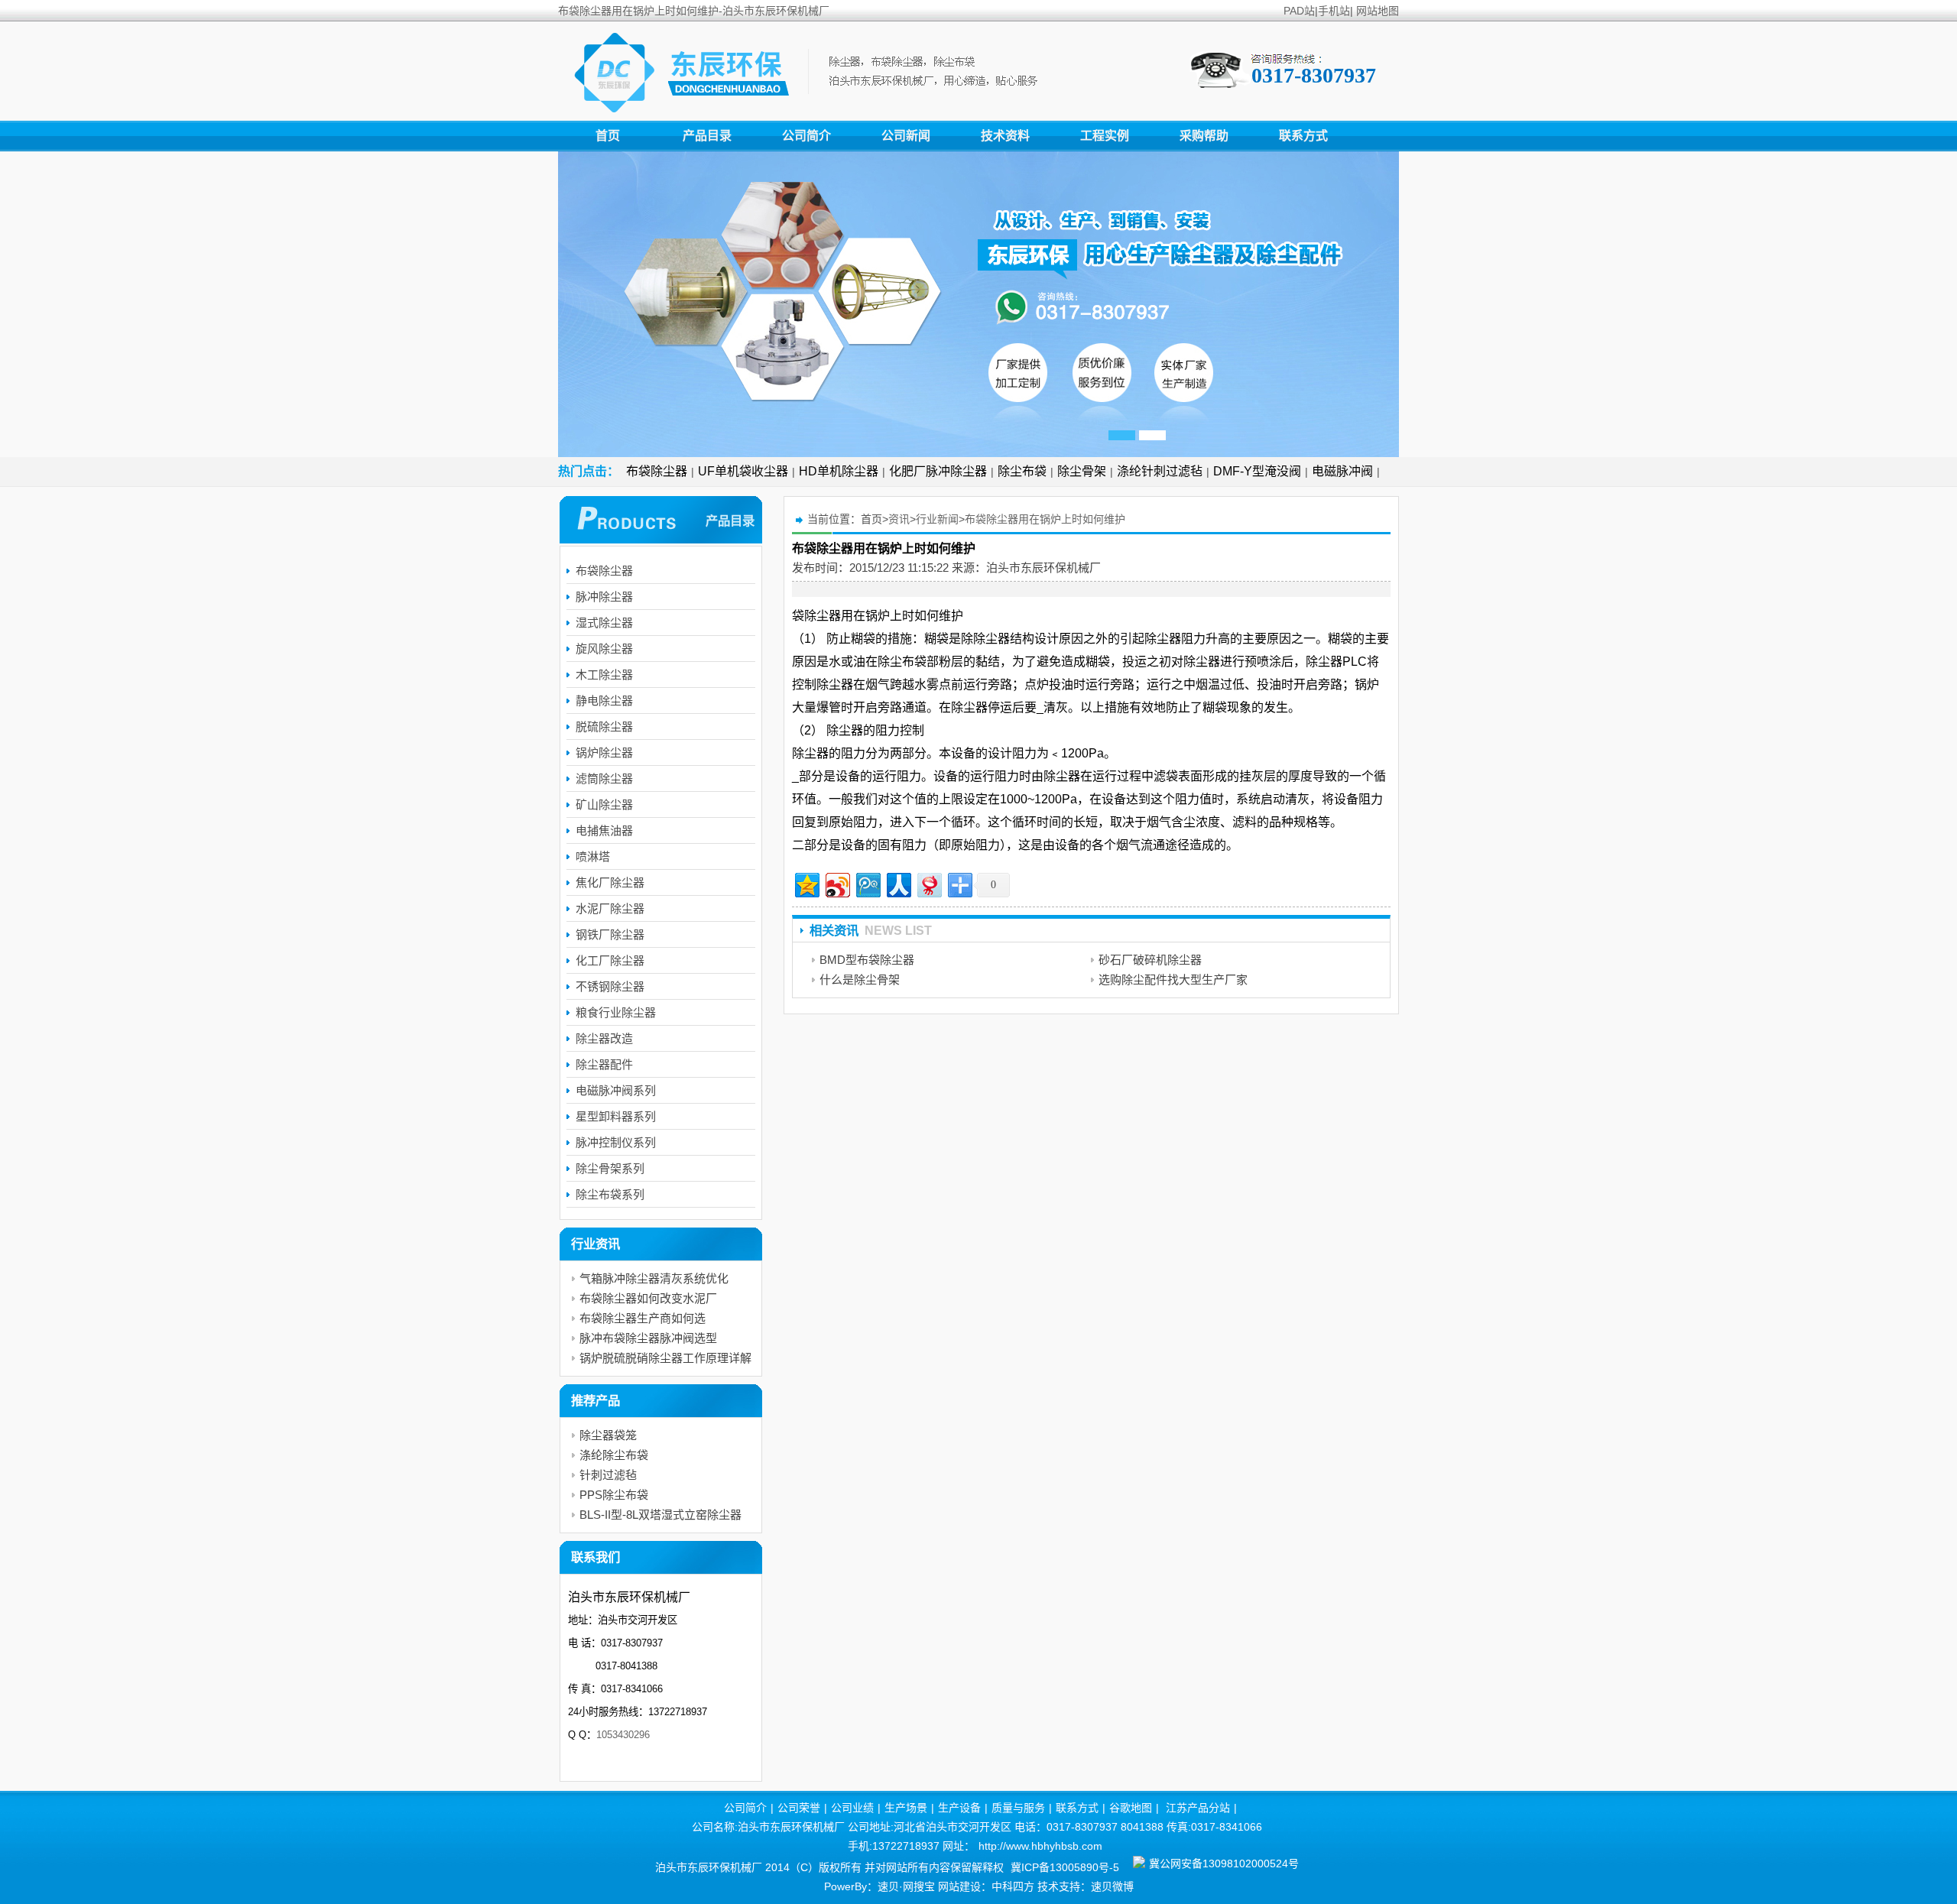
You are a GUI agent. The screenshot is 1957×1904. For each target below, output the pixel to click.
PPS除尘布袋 (614, 1495)
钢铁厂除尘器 (610, 934)
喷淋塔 (593, 856)
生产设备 (959, 1808)
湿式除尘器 (604, 623)
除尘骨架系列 (610, 1168)
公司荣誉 (799, 1808)
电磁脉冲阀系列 (616, 1090)
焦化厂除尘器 (610, 882)
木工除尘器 (604, 675)
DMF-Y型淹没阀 (1257, 471)
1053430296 (623, 1735)
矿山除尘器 (604, 804)
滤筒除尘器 (604, 778)
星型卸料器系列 (616, 1116)
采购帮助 (1204, 136)
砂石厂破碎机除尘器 (1150, 960)
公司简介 (806, 136)
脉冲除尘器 (604, 597)
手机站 (1334, 11)
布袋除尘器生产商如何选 (643, 1318)
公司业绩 (852, 1808)
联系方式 (1303, 136)
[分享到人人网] (898, 883)
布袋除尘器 (657, 471)
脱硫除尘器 (604, 727)
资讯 (899, 519)
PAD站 (1299, 11)
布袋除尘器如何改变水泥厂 (648, 1298)
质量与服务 (1018, 1808)
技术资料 (1005, 136)
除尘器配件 (604, 1064)
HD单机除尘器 (839, 471)
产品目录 (707, 136)
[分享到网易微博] (928, 883)
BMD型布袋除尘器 (867, 960)
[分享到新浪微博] (837, 883)
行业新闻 (937, 519)
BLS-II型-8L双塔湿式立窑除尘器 (660, 1515)
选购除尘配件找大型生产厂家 (1173, 980)
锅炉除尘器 (604, 753)
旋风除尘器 (604, 649)
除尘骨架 (1082, 471)
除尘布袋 (1022, 471)
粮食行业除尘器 (616, 1012)
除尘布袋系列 (610, 1194)
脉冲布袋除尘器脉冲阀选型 (648, 1338)
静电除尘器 (604, 701)
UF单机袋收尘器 (743, 471)
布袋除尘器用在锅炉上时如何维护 (1045, 519)
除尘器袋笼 (608, 1435)
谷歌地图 (1131, 1808)
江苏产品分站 (1198, 1808)
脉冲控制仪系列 (616, 1142)
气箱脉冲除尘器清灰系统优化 (654, 1278)
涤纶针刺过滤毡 (1160, 471)
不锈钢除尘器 (610, 986)
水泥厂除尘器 (610, 908)
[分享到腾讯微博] (867, 883)
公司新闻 (906, 136)
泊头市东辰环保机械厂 (1043, 568)
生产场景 (906, 1808)
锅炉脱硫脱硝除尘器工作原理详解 (665, 1358)
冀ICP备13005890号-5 (1065, 1867)
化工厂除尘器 (610, 960)
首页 (608, 136)
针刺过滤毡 (608, 1475)
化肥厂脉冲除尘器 (938, 471)
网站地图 (1378, 11)
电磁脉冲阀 (1342, 471)
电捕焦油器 (604, 830)
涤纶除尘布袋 (614, 1455)
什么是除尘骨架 (860, 980)
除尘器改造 (604, 1038)
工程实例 (1105, 136)
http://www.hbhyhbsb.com (1040, 1846)
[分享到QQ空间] (806, 883)
